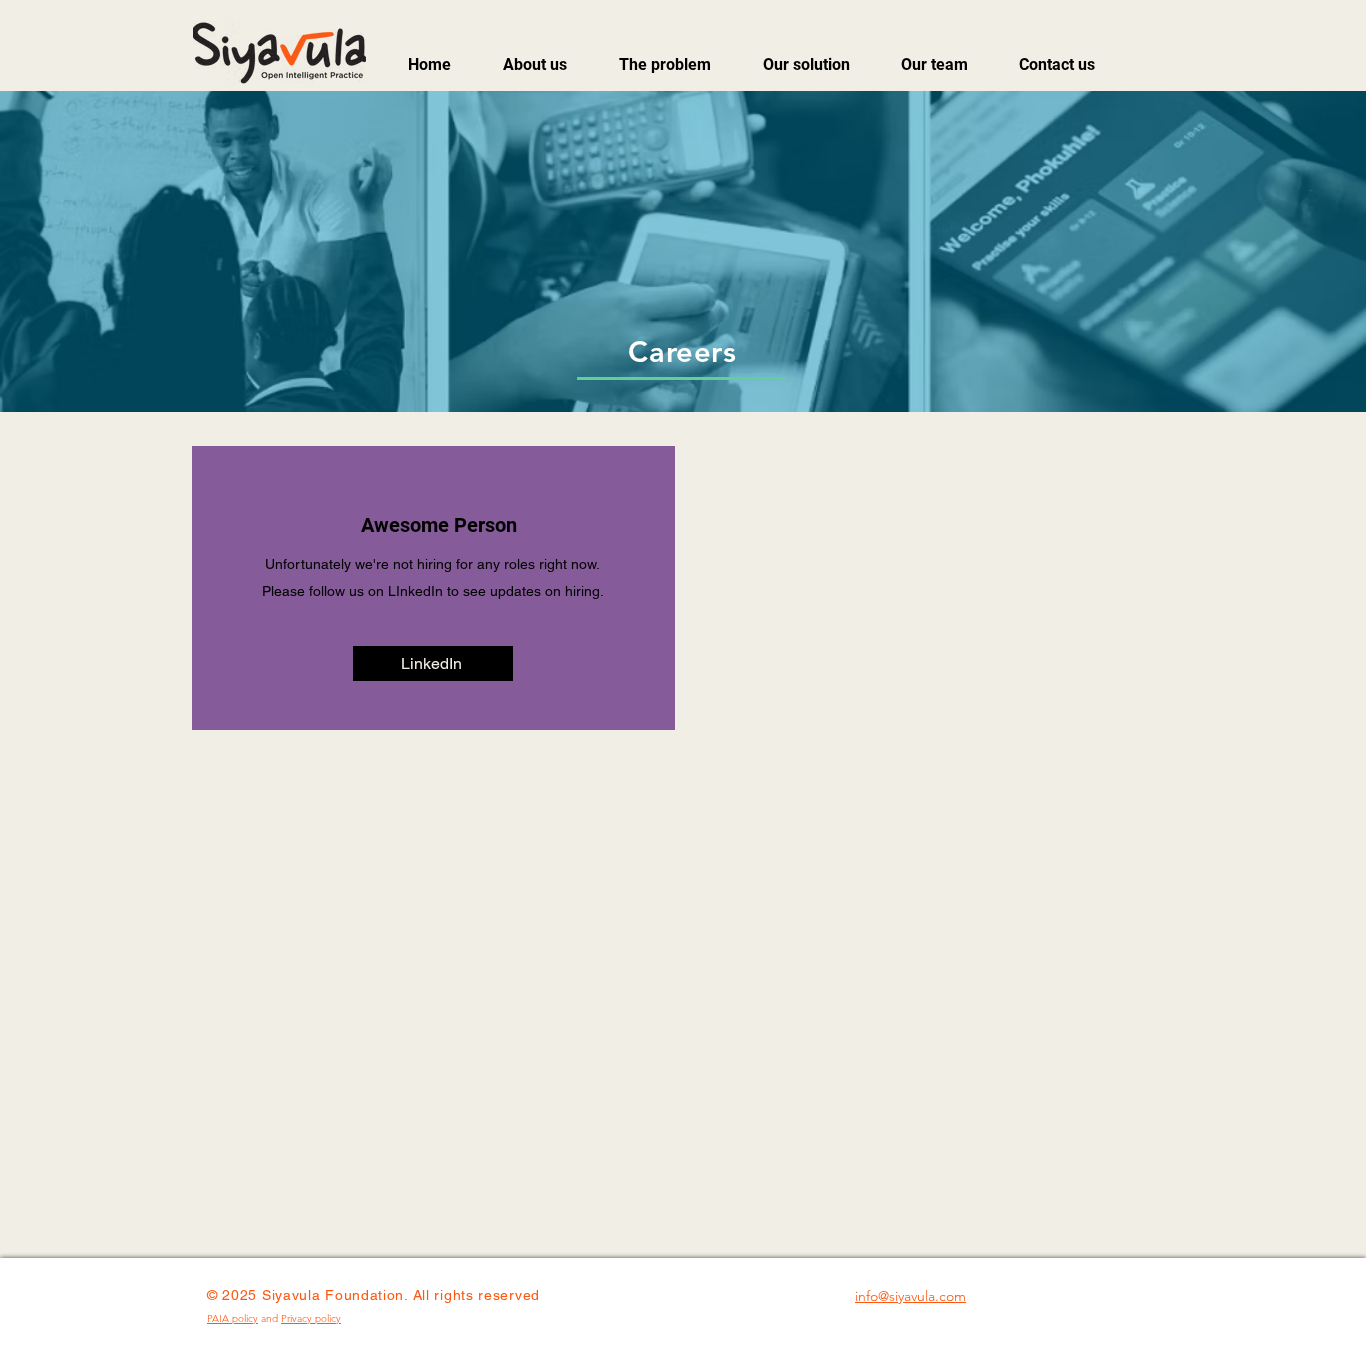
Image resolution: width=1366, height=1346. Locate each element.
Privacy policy (311, 1318)
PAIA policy (232, 1318)
